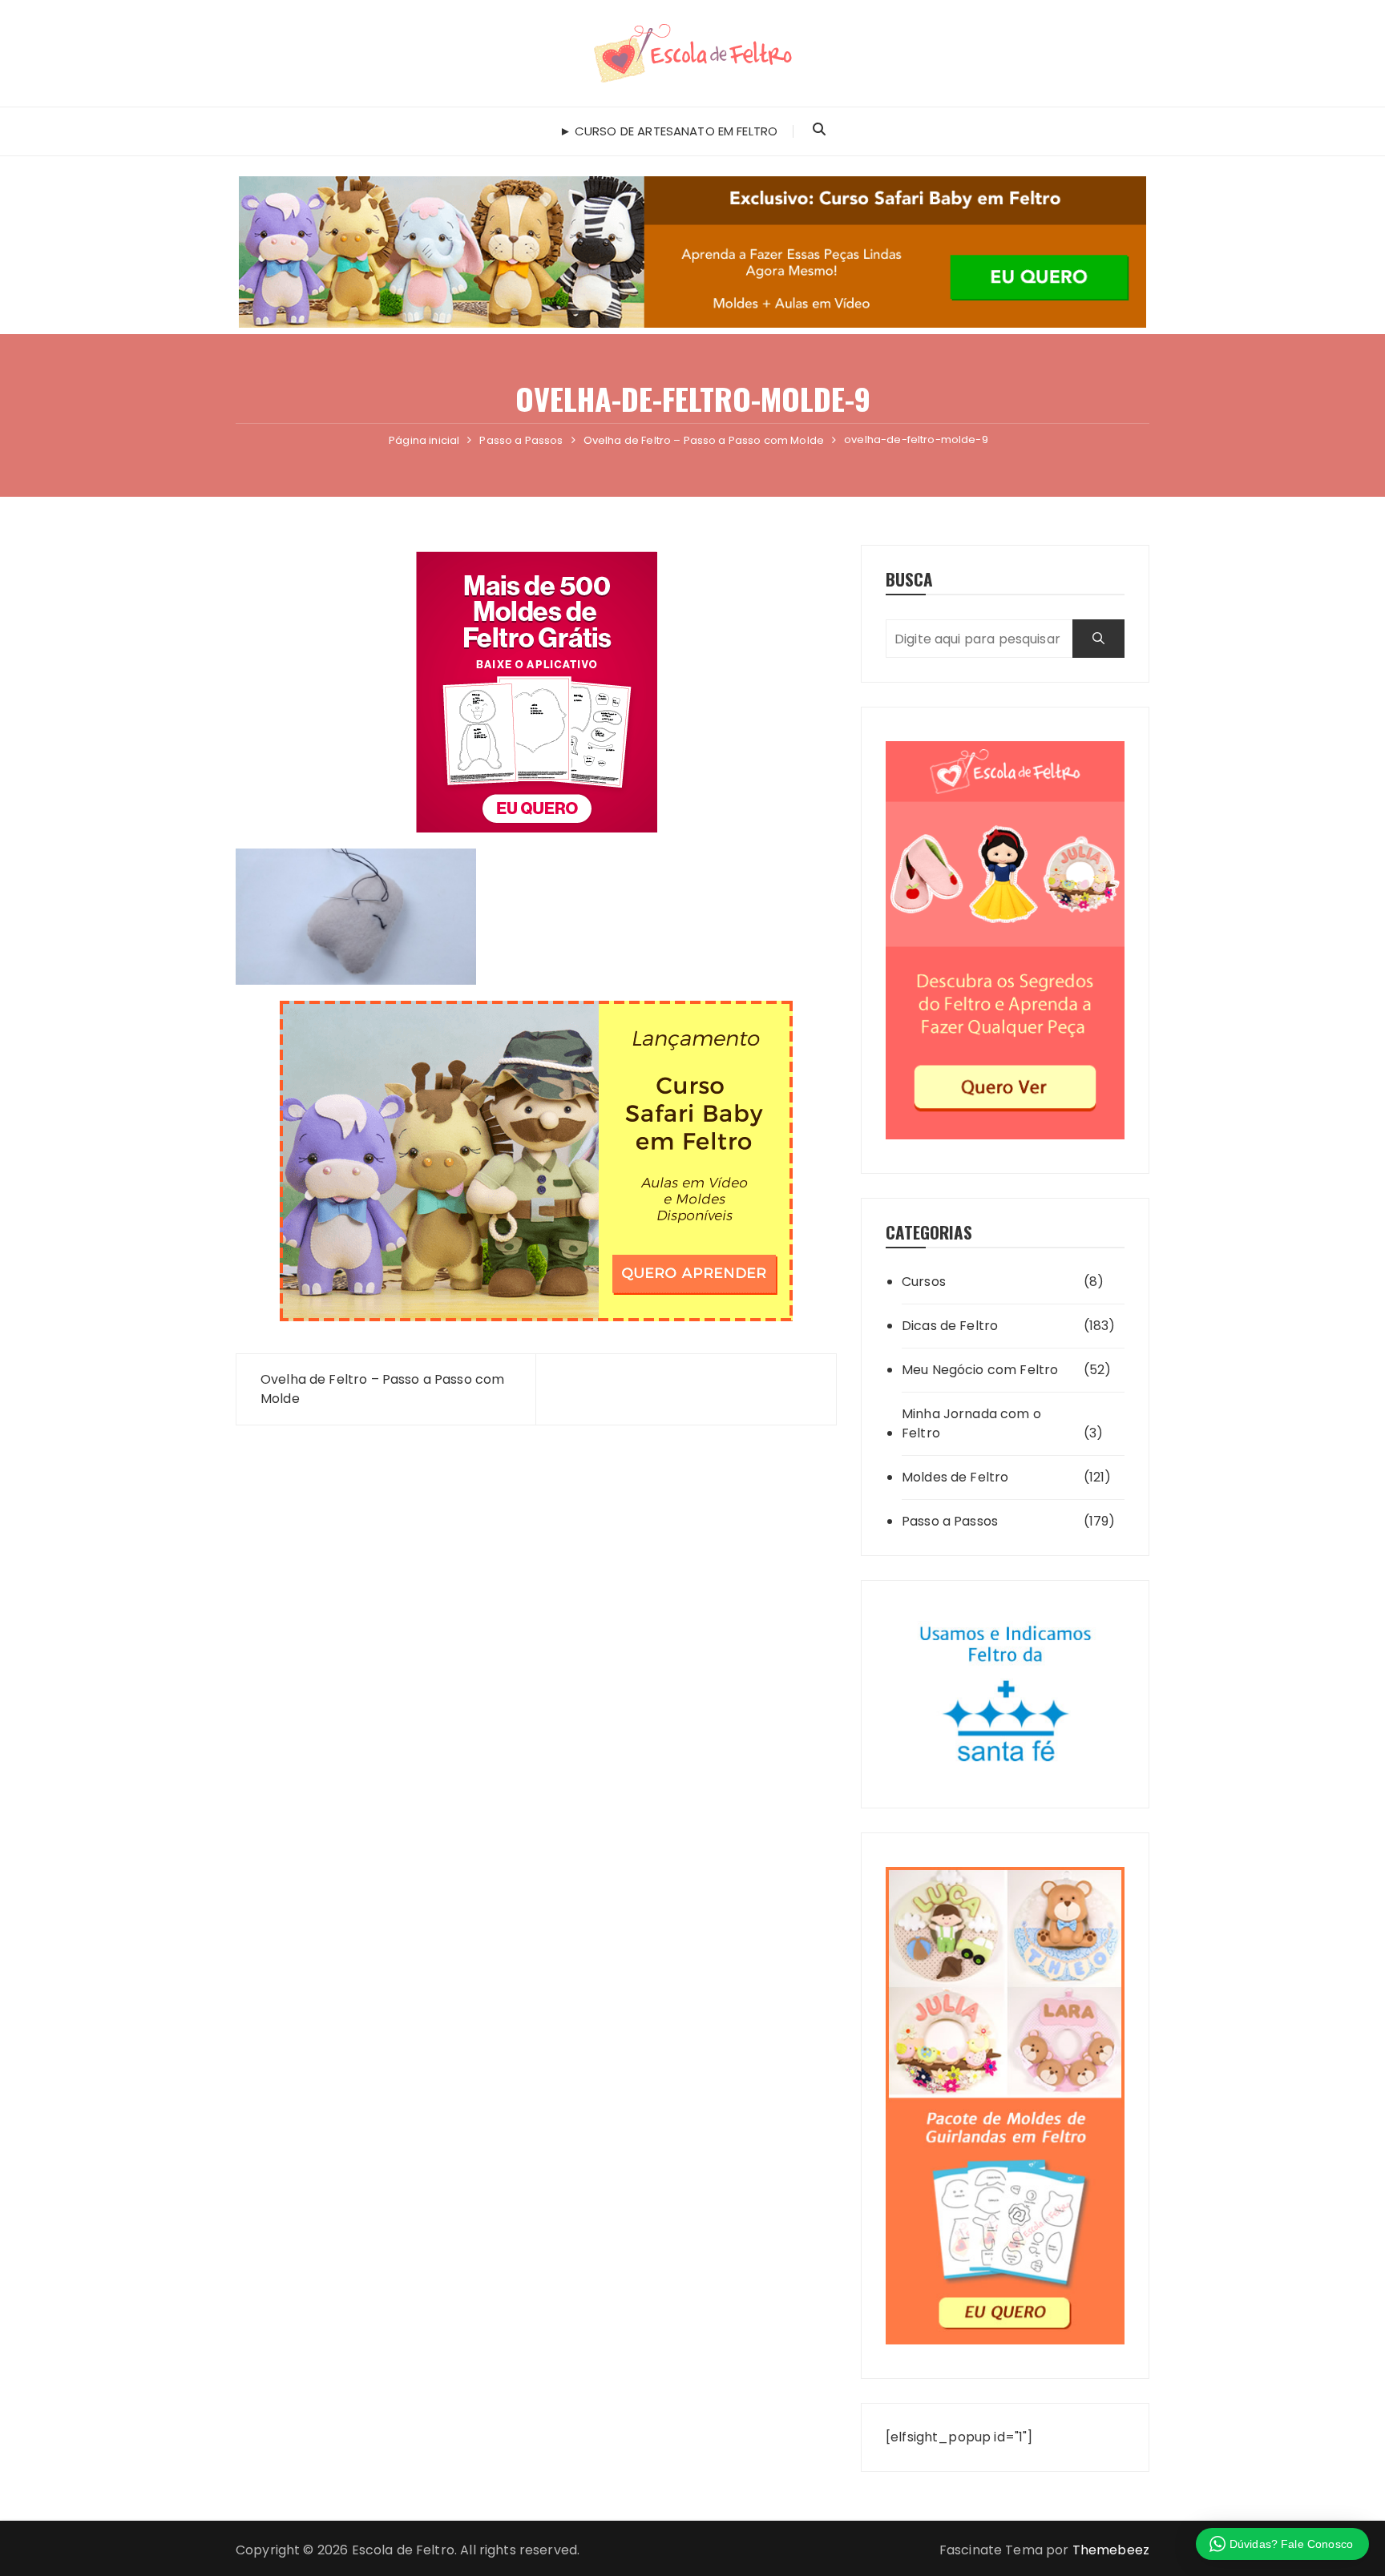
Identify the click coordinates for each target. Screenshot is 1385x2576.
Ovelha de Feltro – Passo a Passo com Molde (382, 1389)
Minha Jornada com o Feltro (971, 1423)
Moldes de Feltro (955, 1477)
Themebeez (1111, 2550)
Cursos (924, 1282)
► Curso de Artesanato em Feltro (669, 131)
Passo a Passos (950, 1521)
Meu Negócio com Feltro (980, 1370)
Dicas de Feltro (950, 1326)
